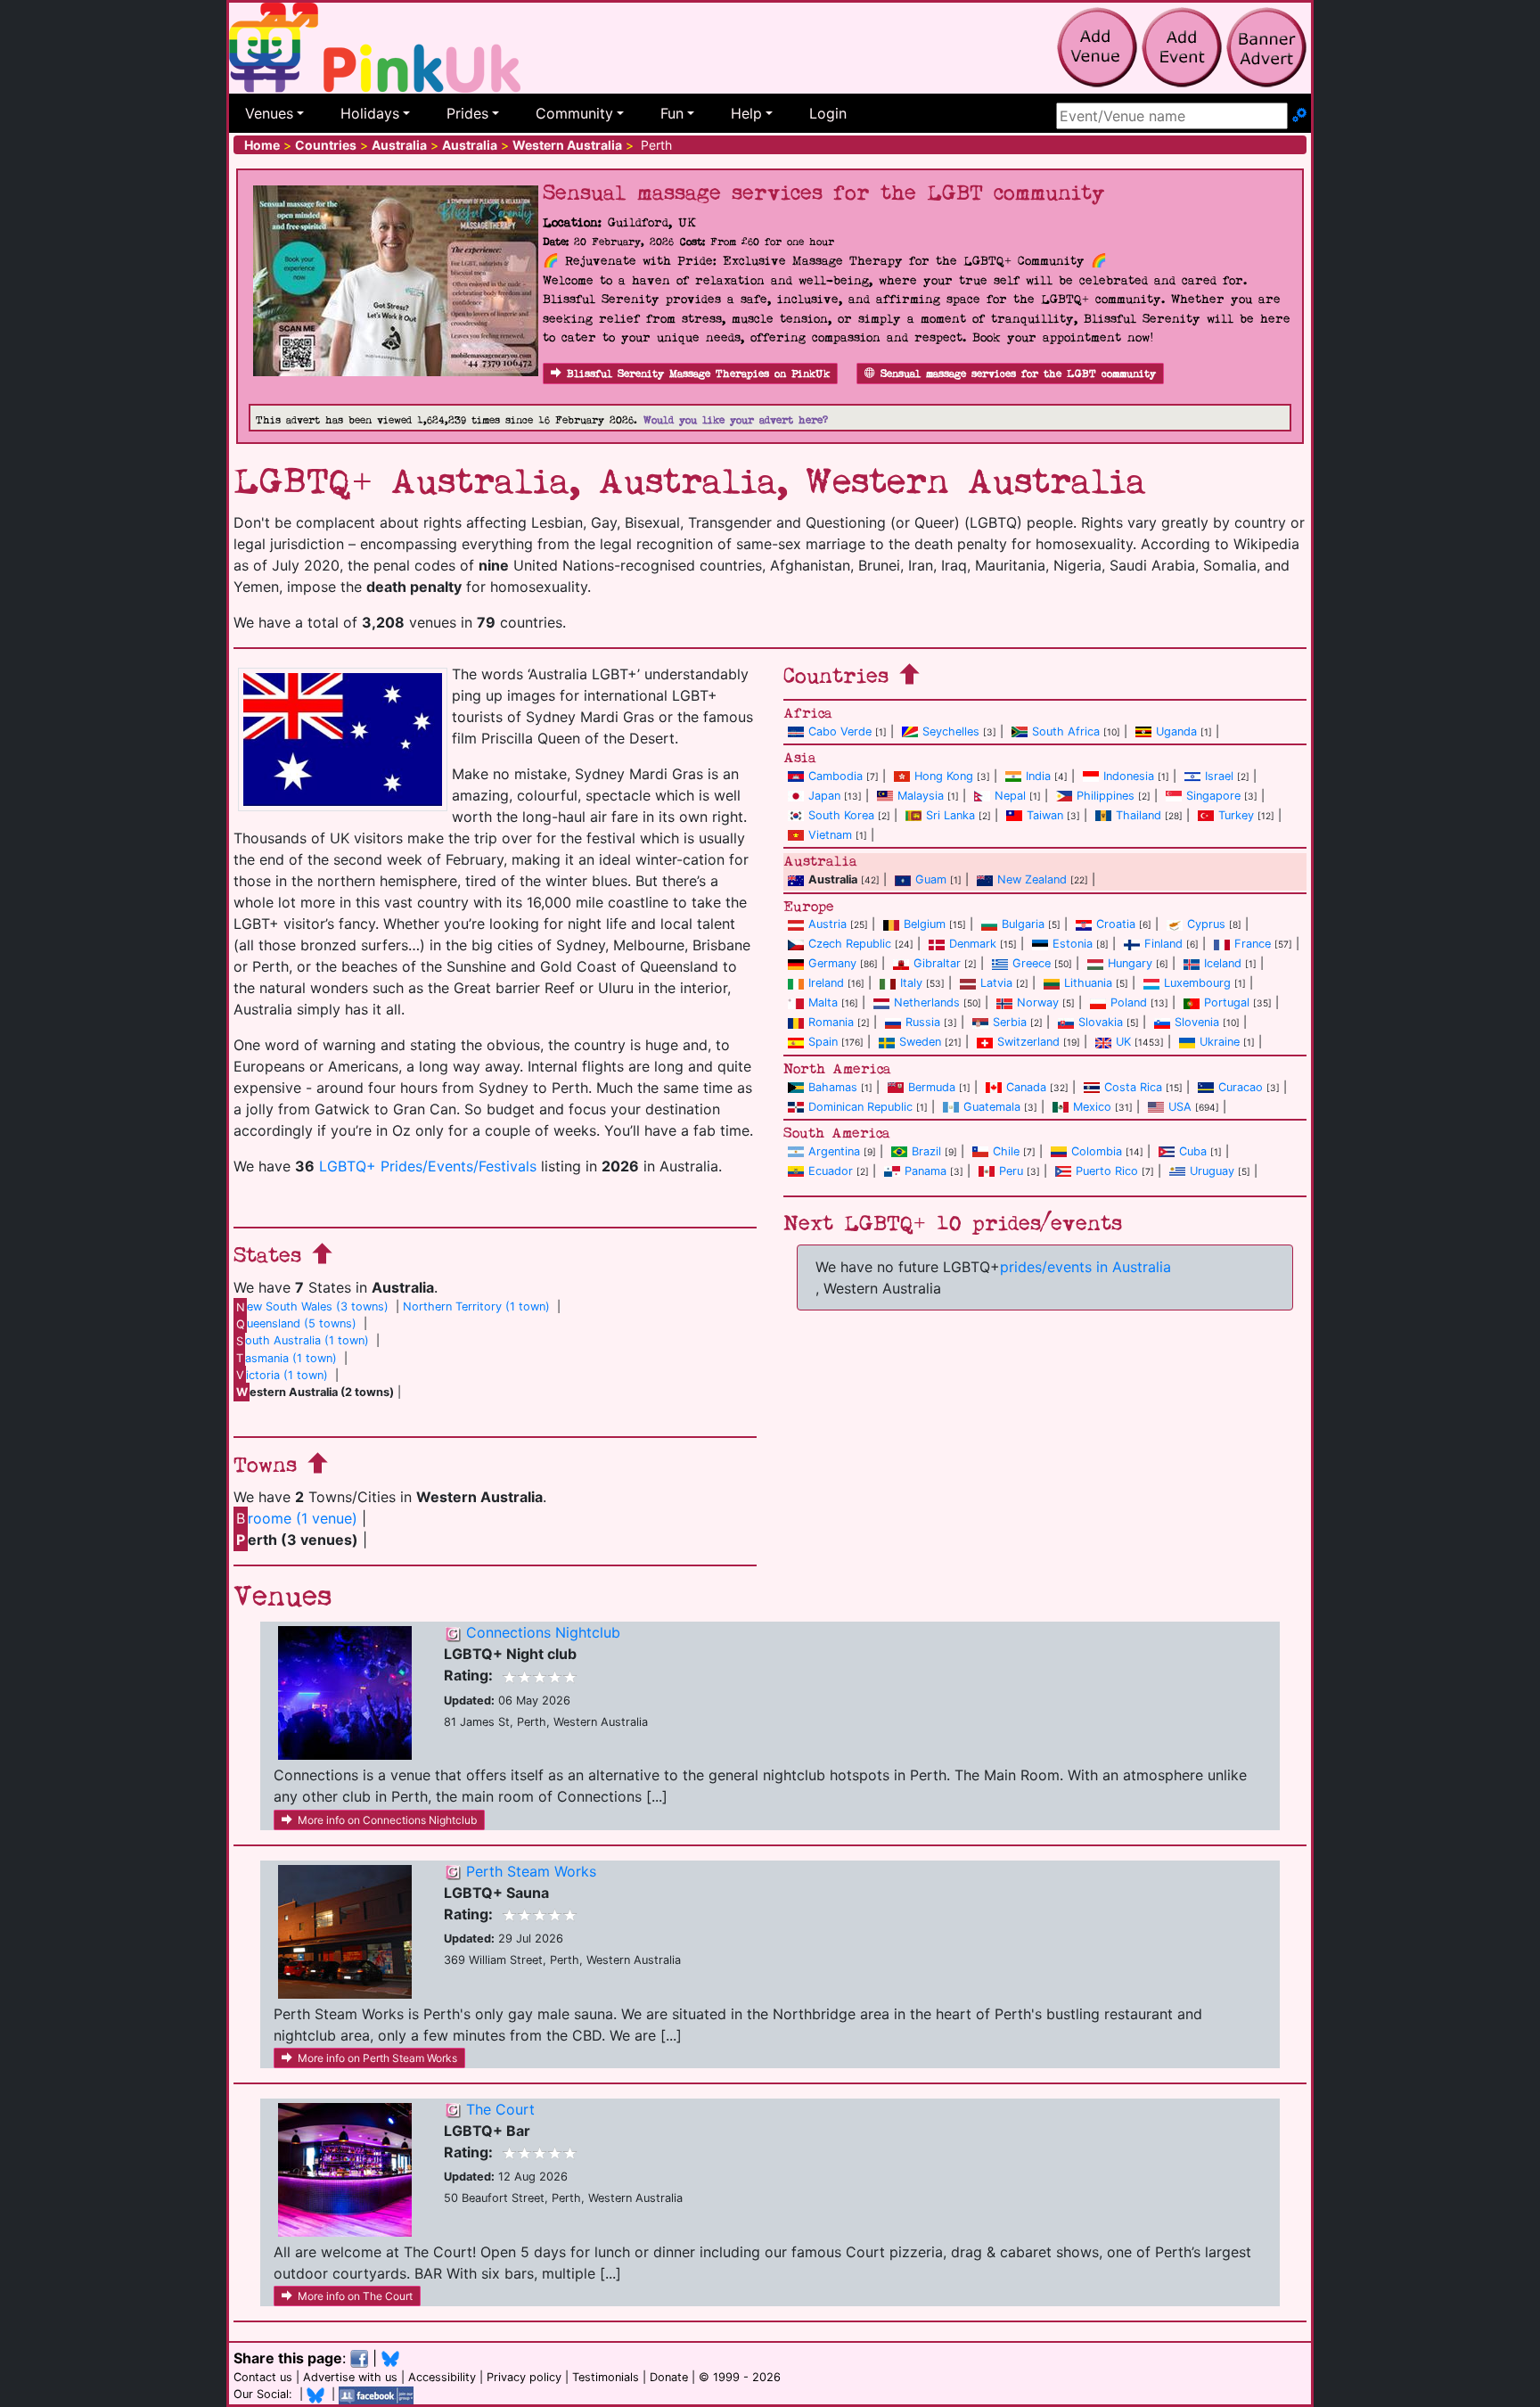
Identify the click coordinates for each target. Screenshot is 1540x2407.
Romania (831, 1022)
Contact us (263, 2377)
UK (1123, 1042)
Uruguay (1212, 1171)
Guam (931, 879)
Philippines (1106, 796)
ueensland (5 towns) (296, 1323)
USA (1180, 1107)
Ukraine (1220, 1042)
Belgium (925, 924)
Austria (827, 924)
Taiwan (1045, 815)
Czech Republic (850, 944)
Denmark (973, 944)
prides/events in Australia (1085, 1267)
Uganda (1176, 731)
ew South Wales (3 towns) (312, 1306)
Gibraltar (937, 963)
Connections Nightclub (543, 1632)
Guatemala (992, 1107)
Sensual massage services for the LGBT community (1018, 374)
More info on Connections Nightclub (387, 1820)
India (1038, 776)
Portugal (1227, 1002)
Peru (1011, 1171)
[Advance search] (1299, 116)
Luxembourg (1197, 983)
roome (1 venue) (297, 1518)
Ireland (826, 983)
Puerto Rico (1107, 1171)
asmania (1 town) (287, 1358)
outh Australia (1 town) (303, 1340)
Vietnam (830, 835)
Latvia (996, 983)
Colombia (1097, 1151)
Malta (823, 1002)
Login (828, 113)
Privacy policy (524, 2377)
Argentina (834, 1151)
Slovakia (1101, 1022)
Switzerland (1028, 1042)
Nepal (1010, 796)
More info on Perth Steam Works (377, 2058)
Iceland (1223, 963)
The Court (500, 2109)
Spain (823, 1042)
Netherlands (927, 1002)
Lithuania (1088, 983)
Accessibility (442, 2377)
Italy (911, 983)
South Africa (1066, 731)
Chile (1006, 1151)
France (1253, 944)
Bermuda (932, 1087)
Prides (467, 113)
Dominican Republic (860, 1107)
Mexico (1092, 1107)
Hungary (1130, 963)
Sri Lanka (950, 815)
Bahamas (833, 1087)
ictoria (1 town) (282, 1375)
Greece (1032, 963)
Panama (926, 1171)
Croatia (1116, 924)
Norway (1038, 1002)
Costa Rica (1133, 1087)
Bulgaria (1023, 924)
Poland (1129, 1002)
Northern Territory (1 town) (476, 1306)
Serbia (1010, 1022)
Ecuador (831, 1171)
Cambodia (836, 776)
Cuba (1193, 1151)
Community (574, 113)
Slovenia (1197, 1022)
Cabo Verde (840, 731)
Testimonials (606, 2377)
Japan (824, 796)
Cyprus (1206, 924)
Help (746, 113)
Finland (1163, 944)
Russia (923, 1022)
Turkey (1236, 815)
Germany (832, 963)
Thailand (1139, 815)
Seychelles (951, 731)
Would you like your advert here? (736, 420)
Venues (269, 113)
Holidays (370, 113)
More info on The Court (355, 2296)
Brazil (926, 1151)
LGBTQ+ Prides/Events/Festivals (428, 1166)
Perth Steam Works (531, 1871)
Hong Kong (944, 776)
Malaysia (921, 796)
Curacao (1241, 1087)
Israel (1219, 776)
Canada (1026, 1087)
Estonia (1073, 944)
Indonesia (1129, 776)
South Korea (841, 815)
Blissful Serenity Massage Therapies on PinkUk (698, 374)
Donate (669, 2377)
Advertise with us (350, 2377)
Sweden (920, 1042)
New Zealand (1032, 879)
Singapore (1213, 796)
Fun (672, 113)
